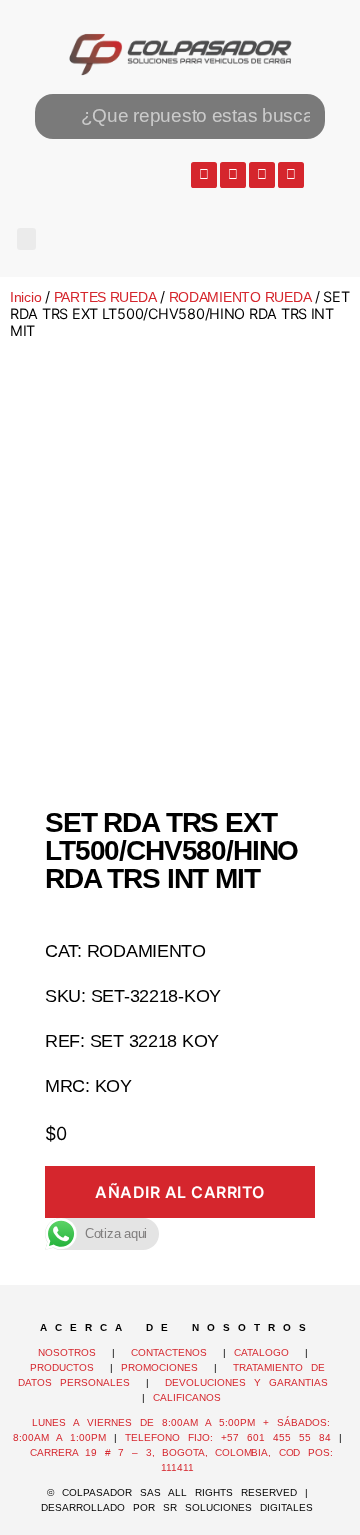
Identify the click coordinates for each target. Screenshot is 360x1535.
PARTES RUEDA (105, 297)
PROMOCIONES (159, 1367)
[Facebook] (233, 175)
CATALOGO (265, 1352)
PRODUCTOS (62, 1367)
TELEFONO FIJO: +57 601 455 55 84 (228, 1437)
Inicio (25, 297)
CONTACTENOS (169, 1352)
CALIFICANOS (187, 1397)
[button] (26, 239)
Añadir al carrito (180, 1192)
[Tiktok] (291, 175)
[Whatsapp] (204, 175)
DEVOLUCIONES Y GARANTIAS (250, 1382)
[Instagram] (262, 175)
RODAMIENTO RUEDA (240, 297)
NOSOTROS (67, 1352)
